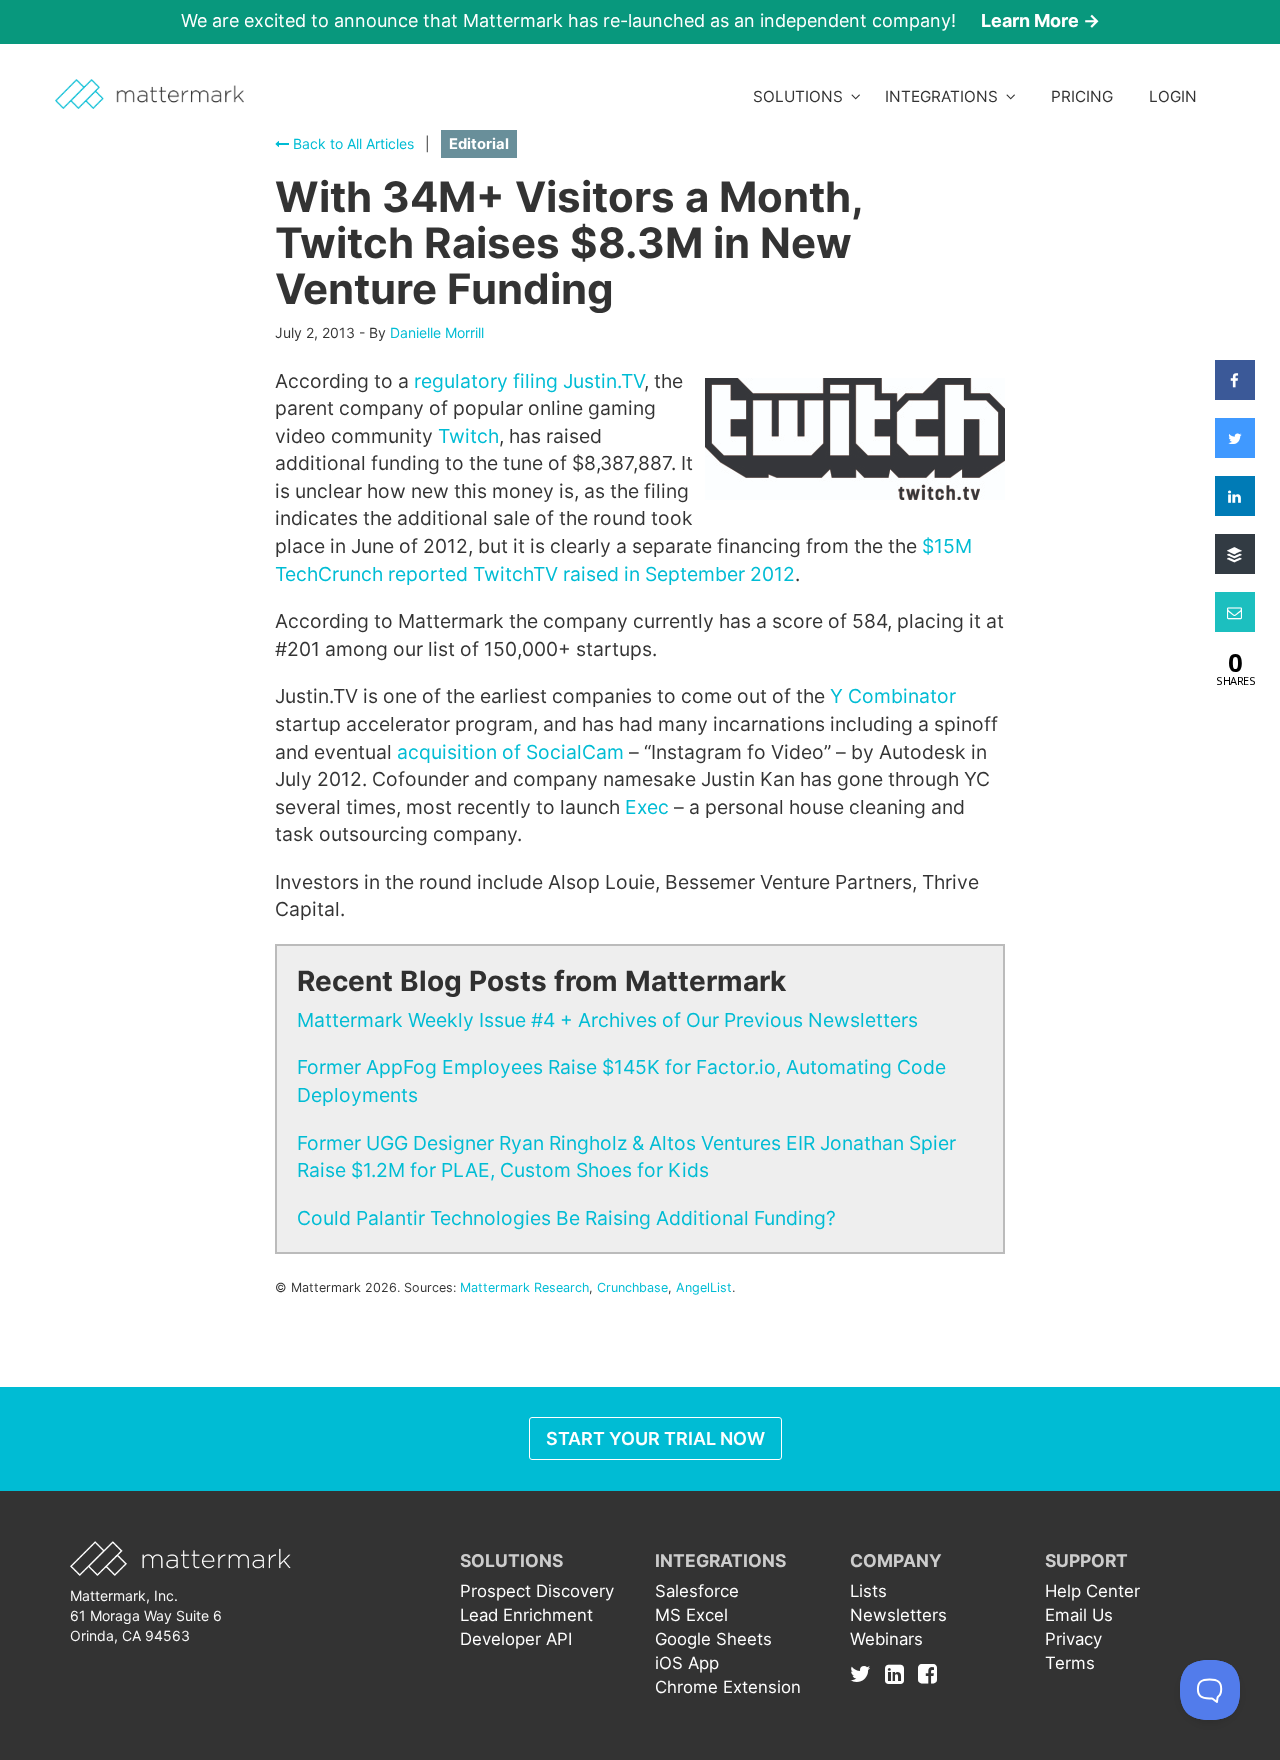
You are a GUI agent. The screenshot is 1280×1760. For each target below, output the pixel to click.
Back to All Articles (351, 143)
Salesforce (697, 1591)
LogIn (1173, 96)
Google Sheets (713, 1639)
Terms (1070, 1663)
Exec (647, 807)
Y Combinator (893, 696)
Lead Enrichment (526, 1615)
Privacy (1073, 1639)
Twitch (468, 436)
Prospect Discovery (537, 1591)
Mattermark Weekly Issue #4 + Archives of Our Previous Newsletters (607, 1020)
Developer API (516, 1639)
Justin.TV (603, 381)
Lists (868, 1591)
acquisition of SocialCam (513, 752)
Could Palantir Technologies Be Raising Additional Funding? (566, 1218)
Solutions (802, 96)
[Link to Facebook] (927, 1673)
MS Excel (691, 1615)
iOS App (687, 1663)
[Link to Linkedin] (899, 1673)
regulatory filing (486, 381)
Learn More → (1040, 20)
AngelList (704, 1287)
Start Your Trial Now (655, 1438)
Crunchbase (632, 1287)
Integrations (945, 96)
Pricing (1082, 96)
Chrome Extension (728, 1687)
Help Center (1092, 1591)
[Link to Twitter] (865, 1673)
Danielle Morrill (437, 332)
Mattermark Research (524, 1287)
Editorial (479, 144)
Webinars (886, 1639)
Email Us (1079, 1615)
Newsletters (898, 1615)
